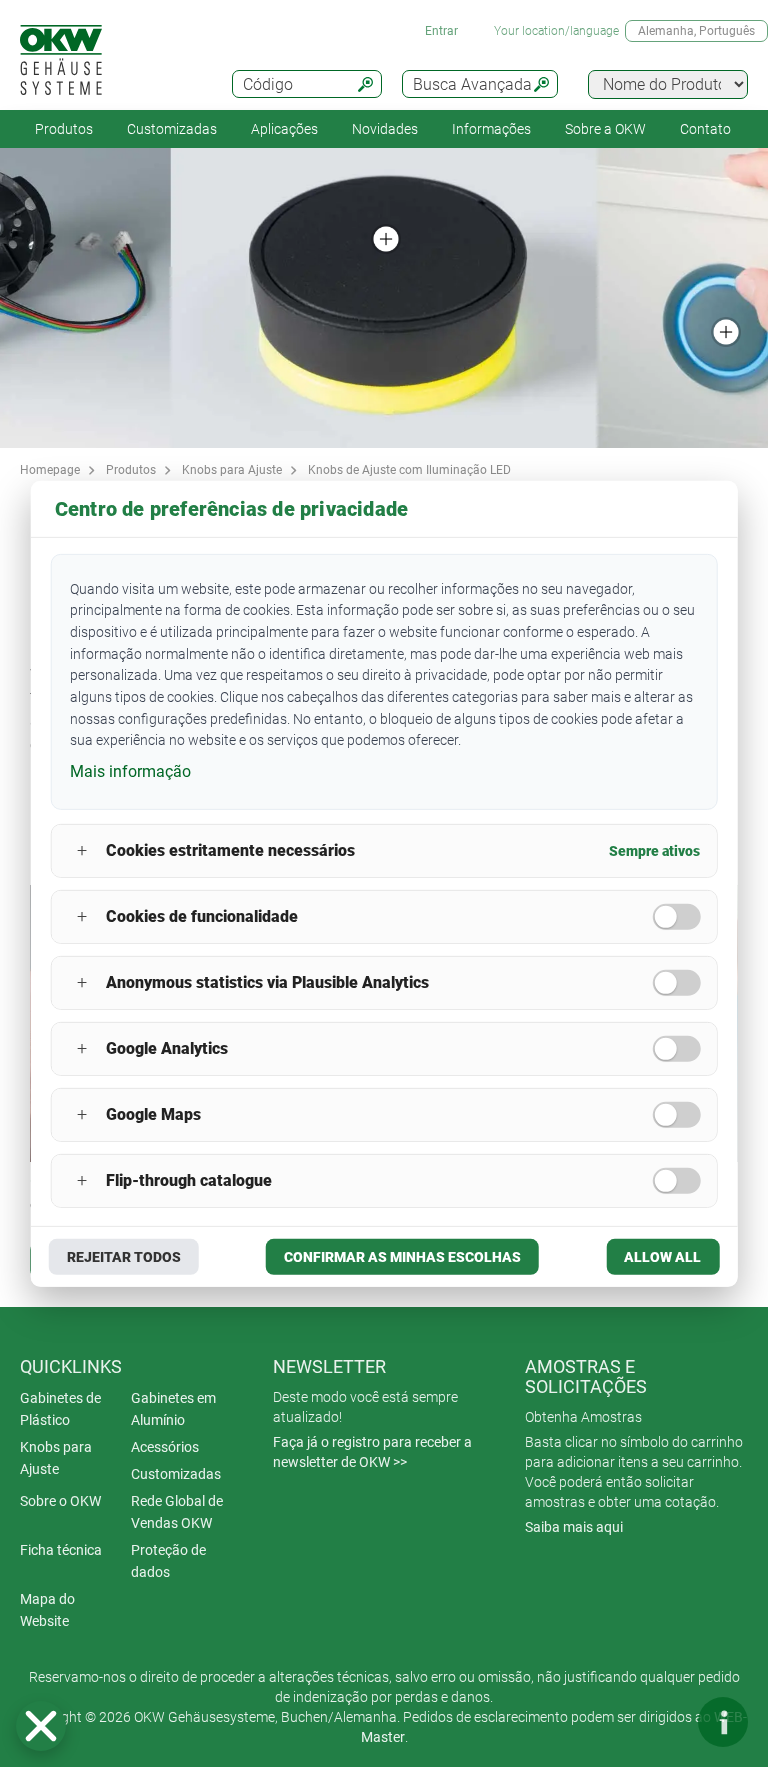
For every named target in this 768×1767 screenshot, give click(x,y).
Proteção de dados (168, 1561)
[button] (41, 1726)
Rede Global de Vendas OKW (177, 1512)
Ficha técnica (61, 1550)
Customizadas (172, 129)
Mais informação (130, 771)
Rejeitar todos (124, 1257)
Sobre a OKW (605, 129)
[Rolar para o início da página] (663, 1722)
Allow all (662, 1257)
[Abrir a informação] (723, 1722)
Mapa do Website (47, 1610)
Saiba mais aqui (574, 1527)
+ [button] (82, 850)
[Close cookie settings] (41, 1726)
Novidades (385, 129)
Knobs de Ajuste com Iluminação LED (409, 470)
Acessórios (165, 1447)
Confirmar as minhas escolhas (402, 1257)
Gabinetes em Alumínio (173, 1409)
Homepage (50, 470)
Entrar (441, 31)
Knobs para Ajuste (232, 470)
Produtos (64, 129)
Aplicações (284, 129)
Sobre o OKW (60, 1501)
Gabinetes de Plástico (60, 1409)
